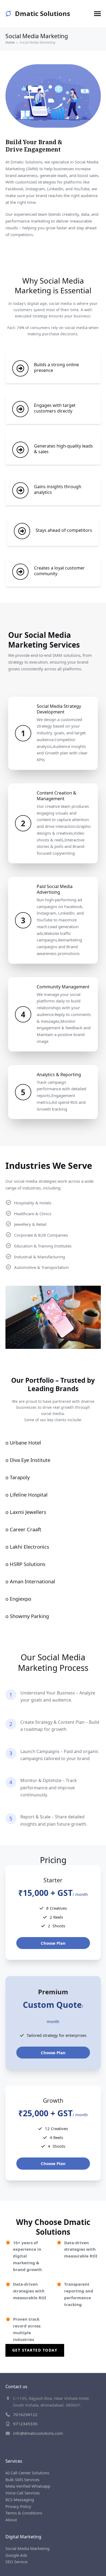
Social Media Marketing (27, 2548)
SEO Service (16, 2562)
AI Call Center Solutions (27, 2473)
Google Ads (16, 2555)
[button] (97, 14)
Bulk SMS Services (22, 2479)
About (11, 2520)
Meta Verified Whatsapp (28, 2486)
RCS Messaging (20, 2500)
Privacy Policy (18, 2506)
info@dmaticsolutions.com (38, 2433)
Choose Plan (53, 1943)
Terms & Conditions (24, 2513)
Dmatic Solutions (43, 13)
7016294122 (25, 2414)
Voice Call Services (23, 2493)
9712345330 (25, 2424)
